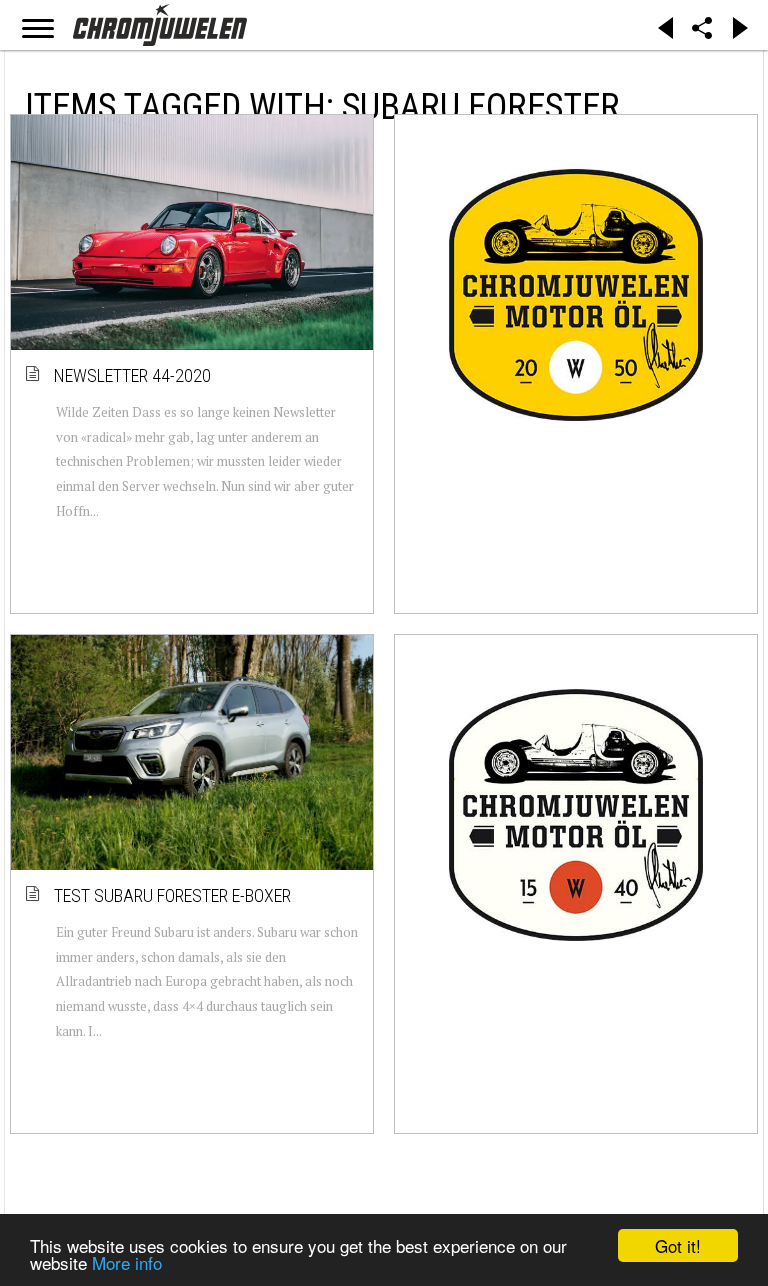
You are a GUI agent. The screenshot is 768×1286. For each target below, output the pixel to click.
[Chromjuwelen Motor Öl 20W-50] (576, 295)
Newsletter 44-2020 (133, 375)
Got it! (678, 1245)
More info (127, 1262)
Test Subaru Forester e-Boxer (173, 895)
